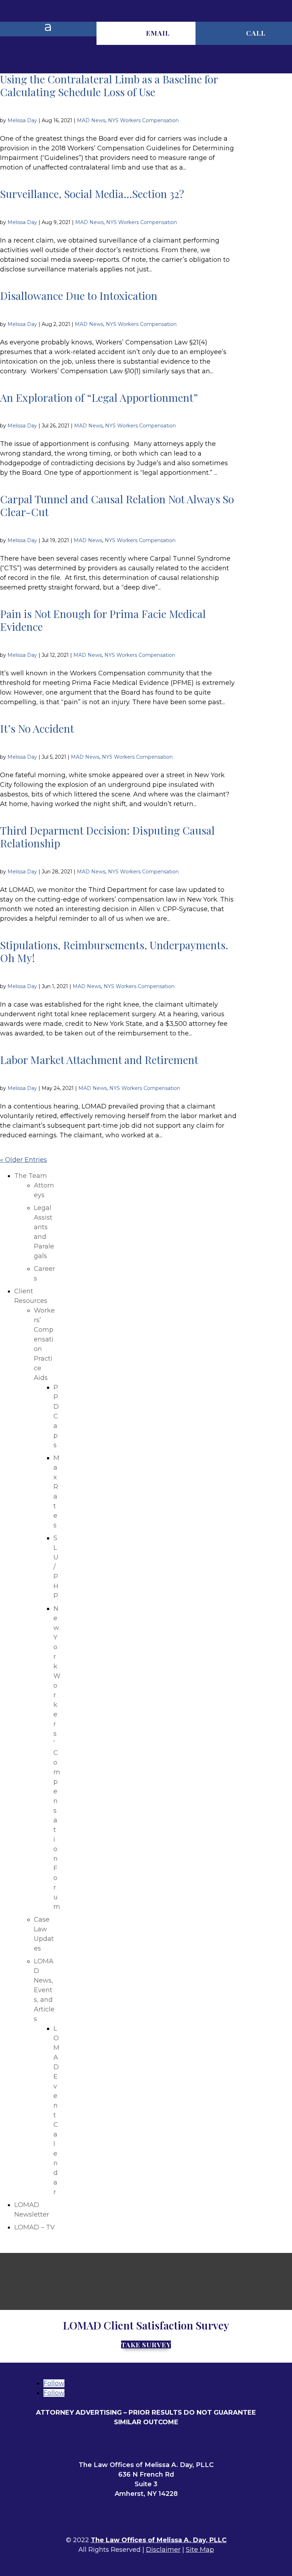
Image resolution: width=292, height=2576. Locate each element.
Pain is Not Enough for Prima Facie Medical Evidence (103, 620)
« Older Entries (24, 1160)
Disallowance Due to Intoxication (79, 296)
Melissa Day (22, 120)
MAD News (91, 120)
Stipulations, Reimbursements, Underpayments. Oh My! (114, 951)
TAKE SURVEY (146, 2345)
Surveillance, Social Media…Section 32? (92, 194)
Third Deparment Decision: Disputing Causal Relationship (107, 837)
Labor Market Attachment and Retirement (99, 1060)
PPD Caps (56, 1416)
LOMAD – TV (35, 2227)
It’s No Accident (37, 728)
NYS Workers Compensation (143, 120)
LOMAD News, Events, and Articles (44, 1990)
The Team (31, 1176)
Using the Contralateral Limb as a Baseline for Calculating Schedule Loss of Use (109, 85)
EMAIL (158, 33)
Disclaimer (163, 2550)
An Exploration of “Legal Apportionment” (99, 398)
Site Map (200, 2550)
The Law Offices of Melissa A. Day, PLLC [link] (159, 2540)
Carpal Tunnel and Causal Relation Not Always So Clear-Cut (117, 505)
